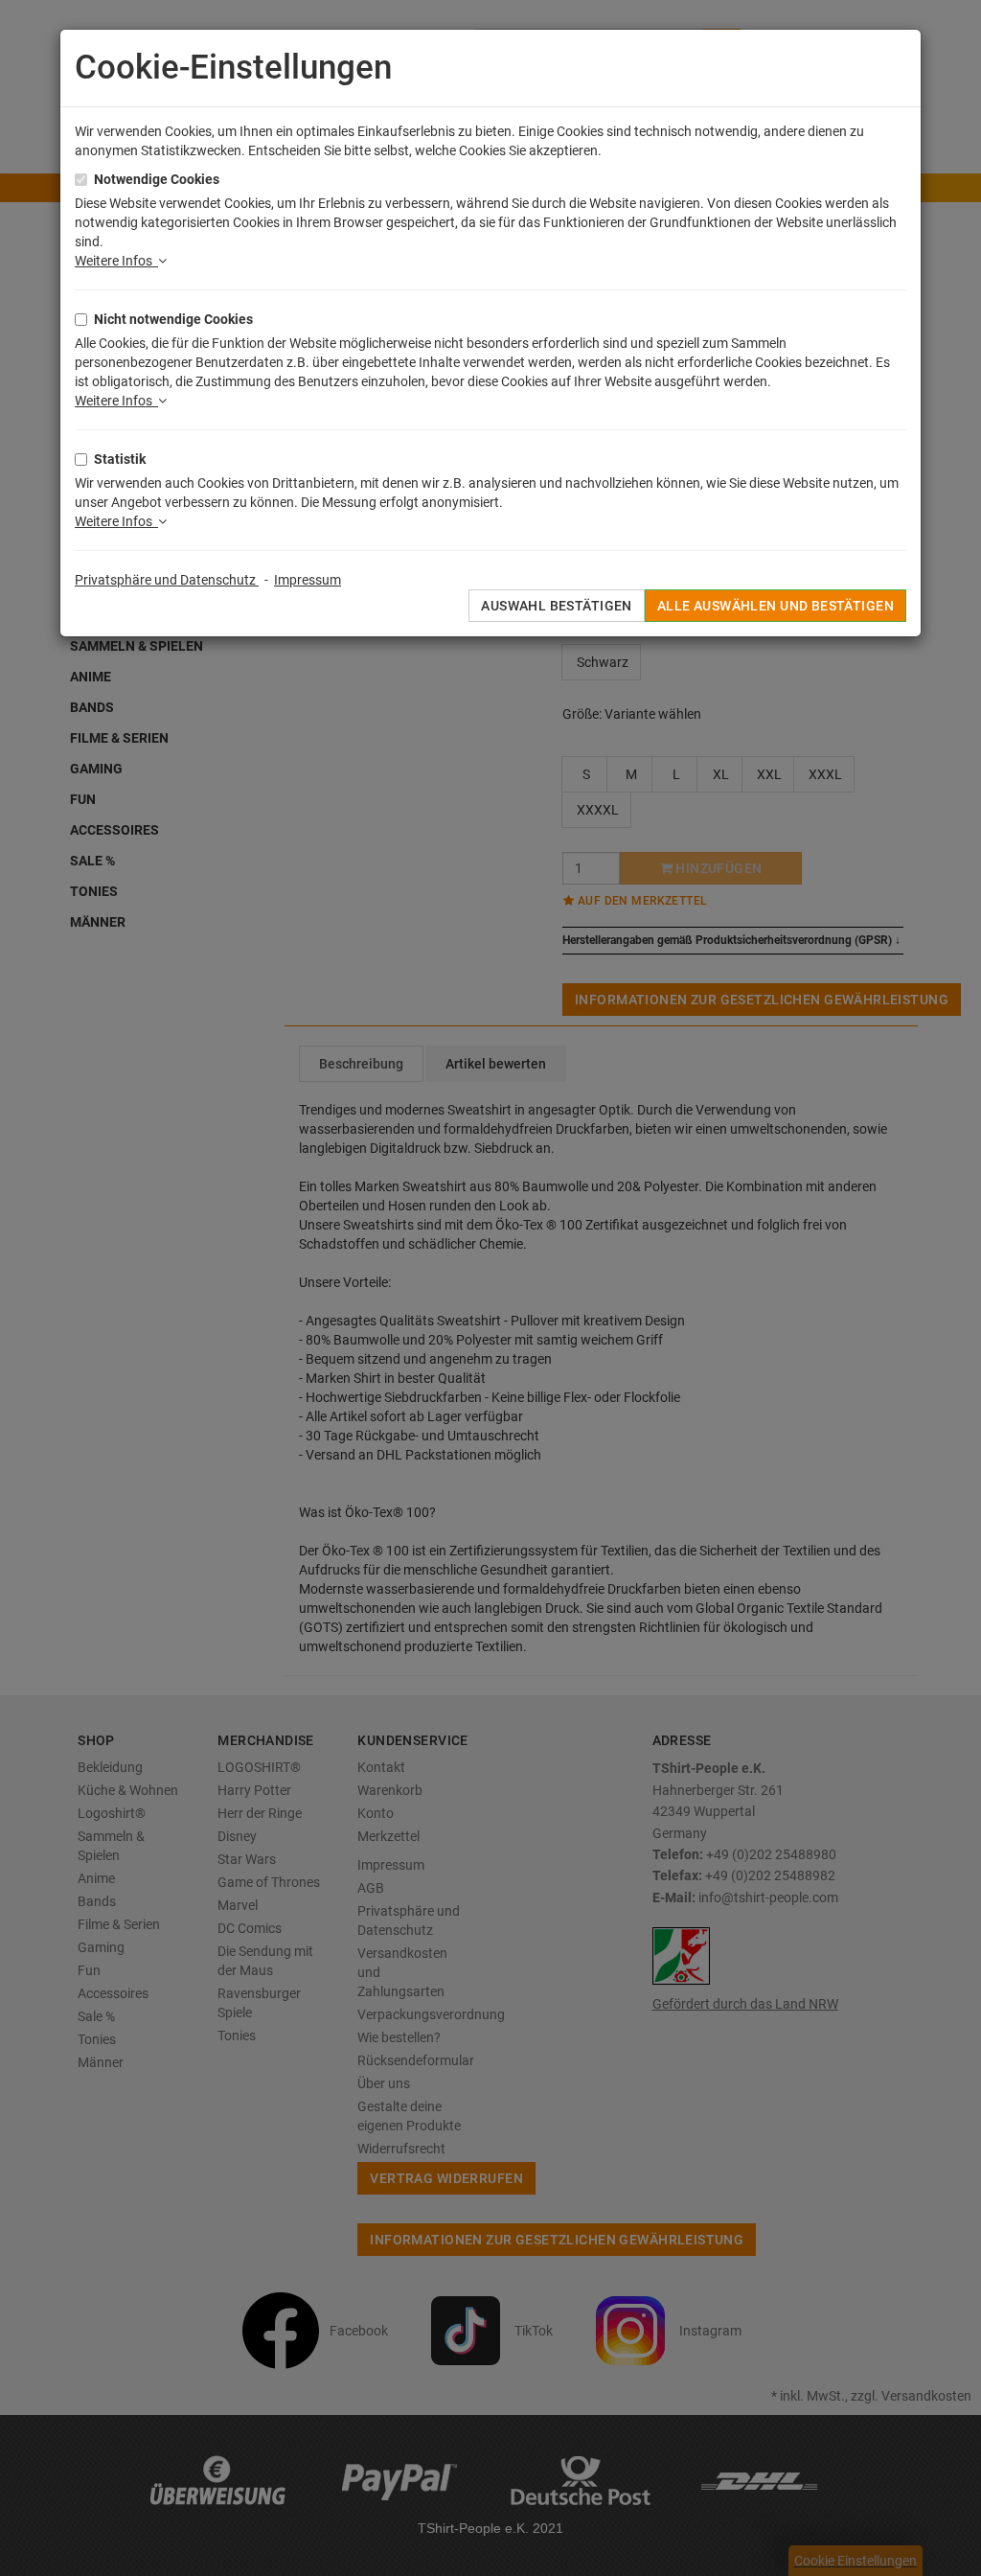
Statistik (120, 459)
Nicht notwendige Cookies (173, 319)
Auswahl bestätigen (557, 606)
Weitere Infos (116, 261)
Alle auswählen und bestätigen (776, 606)
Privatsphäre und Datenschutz (167, 580)
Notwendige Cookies (157, 179)
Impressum (308, 580)
